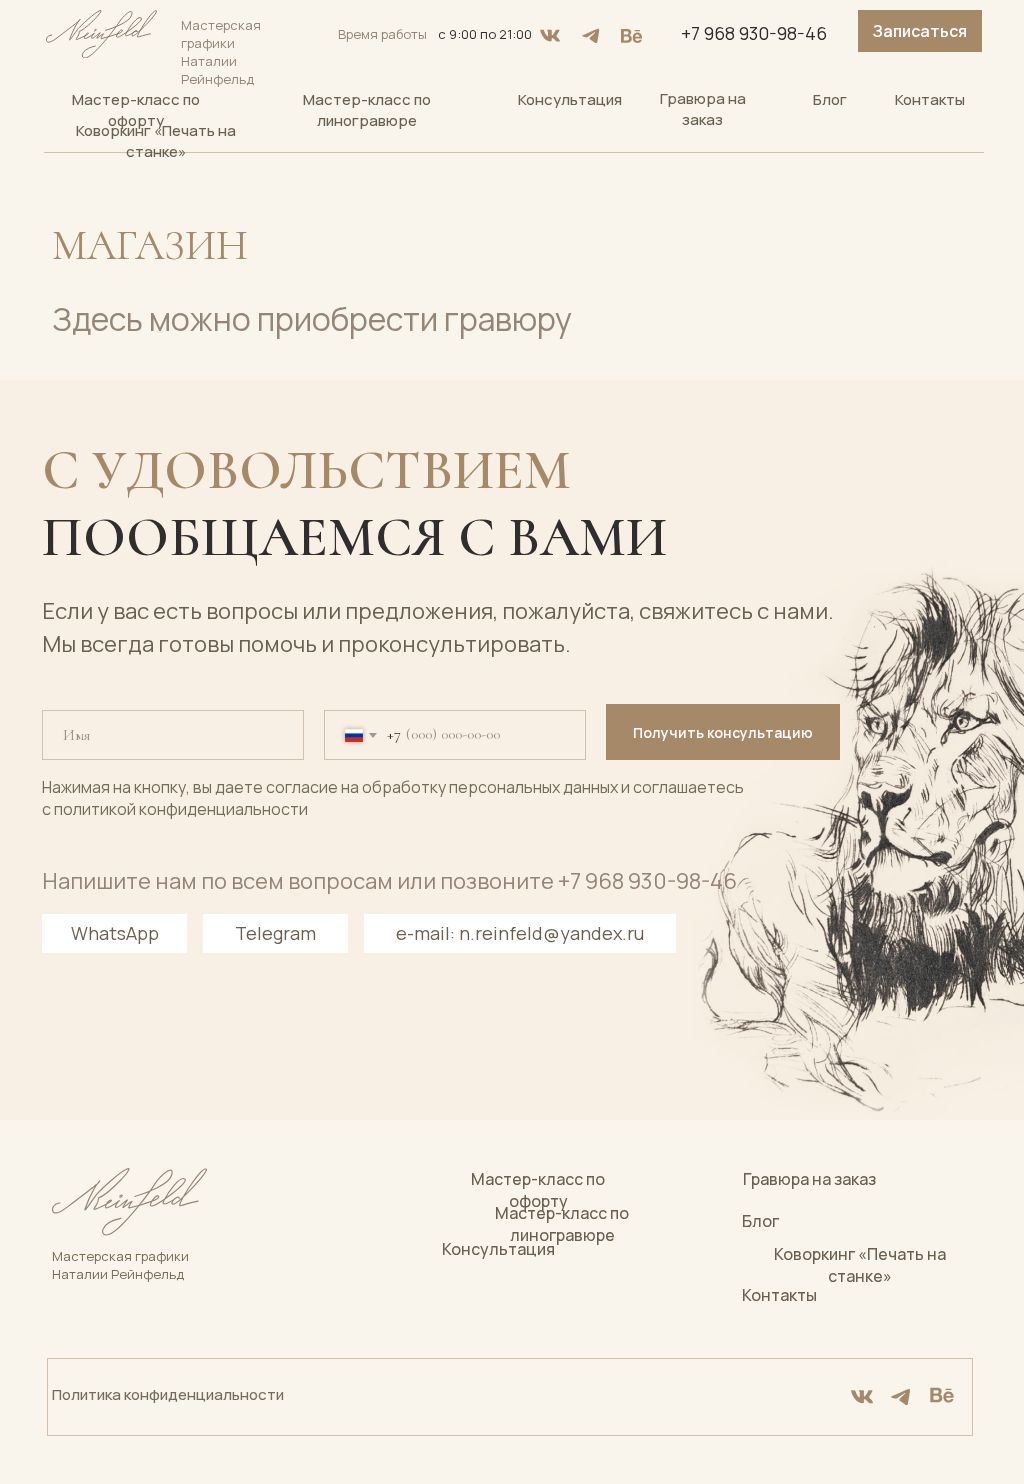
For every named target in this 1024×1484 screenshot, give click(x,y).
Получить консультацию (723, 732)
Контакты (930, 99)
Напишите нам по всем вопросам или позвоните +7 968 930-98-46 (389, 881)
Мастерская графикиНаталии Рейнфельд (221, 52)
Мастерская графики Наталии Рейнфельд (120, 1265)
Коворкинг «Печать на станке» (156, 141)
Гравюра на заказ (703, 109)
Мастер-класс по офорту (136, 110)
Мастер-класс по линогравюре (367, 110)
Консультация (570, 99)
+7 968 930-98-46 (754, 33)
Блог (830, 99)
